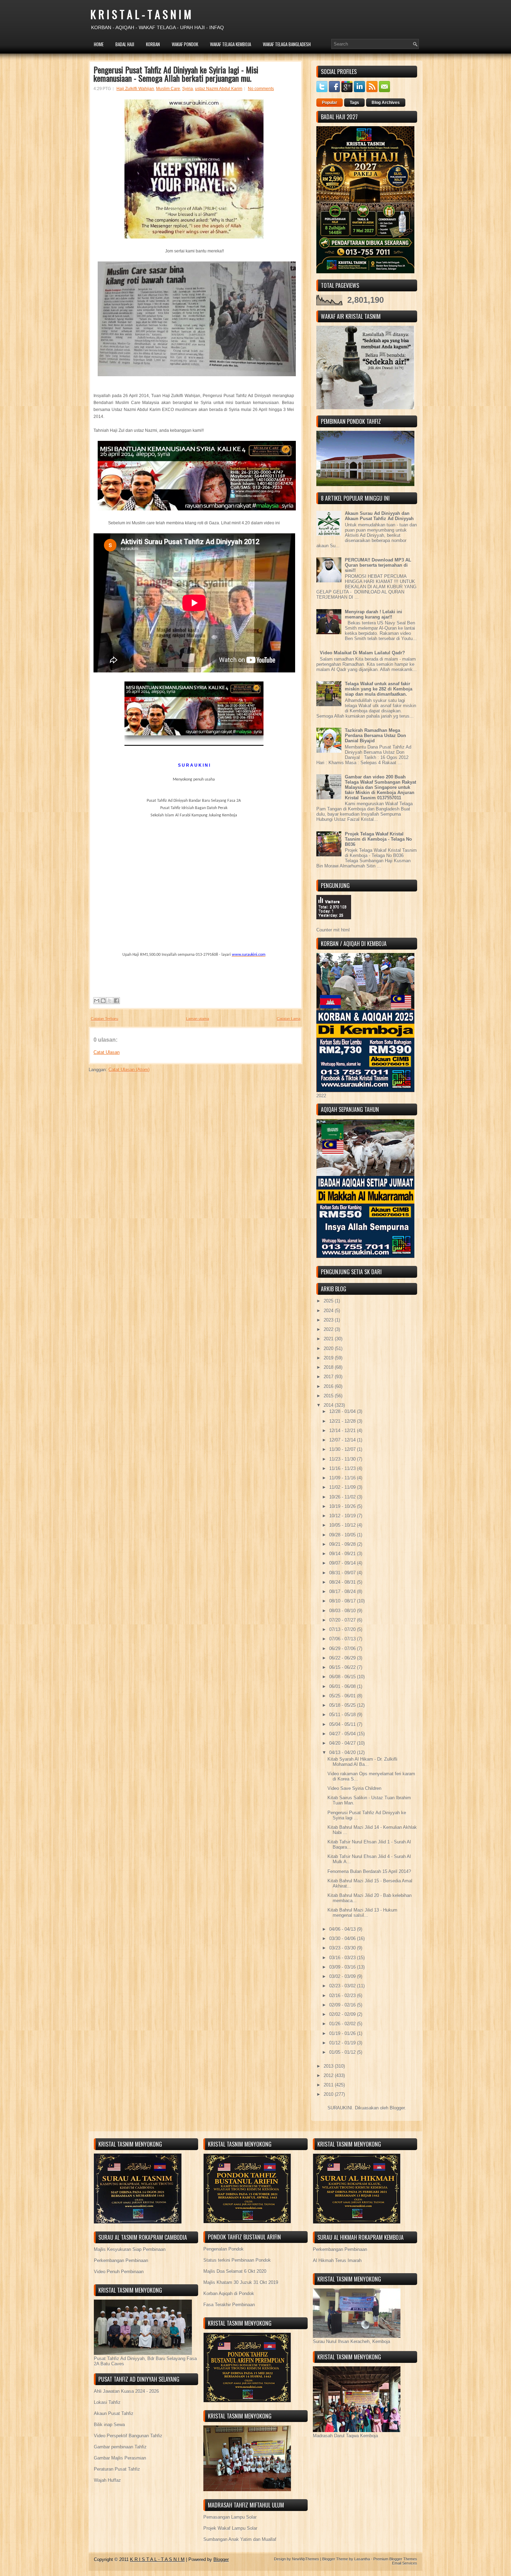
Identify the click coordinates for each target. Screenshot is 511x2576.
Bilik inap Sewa (109, 2425)
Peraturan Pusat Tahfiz (117, 2469)
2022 (329, 1329)
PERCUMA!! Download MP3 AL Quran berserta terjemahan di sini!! (378, 565)
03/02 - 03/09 (343, 1976)
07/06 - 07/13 (343, 1639)
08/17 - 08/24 (343, 1592)
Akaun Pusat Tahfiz (114, 2413)
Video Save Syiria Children (354, 1788)
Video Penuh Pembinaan (119, 2272)
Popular (330, 103)
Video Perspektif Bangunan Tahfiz (128, 2436)
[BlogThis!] (103, 1001)
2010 (329, 2094)
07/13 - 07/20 (343, 1629)
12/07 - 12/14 (343, 1440)
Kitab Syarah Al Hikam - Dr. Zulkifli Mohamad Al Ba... (362, 1762)
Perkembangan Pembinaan (121, 2260)
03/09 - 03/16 (343, 1967)
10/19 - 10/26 (343, 1506)
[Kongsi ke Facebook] (116, 1001)
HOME (99, 44)
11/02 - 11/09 (343, 1487)
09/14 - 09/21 (343, 1554)
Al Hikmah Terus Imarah (337, 2260)
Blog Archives (386, 103)
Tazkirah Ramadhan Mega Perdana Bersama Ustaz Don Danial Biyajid (375, 736)
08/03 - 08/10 (343, 1611)
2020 (329, 1348)
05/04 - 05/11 (343, 1724)
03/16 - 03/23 (343, 1958)
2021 (329, 1339)
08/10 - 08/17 (343, 1601)
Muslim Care (168, 89)
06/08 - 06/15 (343, 1677)
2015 (329, 1396)
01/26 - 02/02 (343, 2024)
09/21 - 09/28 (343, 1544)
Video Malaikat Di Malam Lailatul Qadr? (362, 653)
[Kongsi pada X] (110, 1001)
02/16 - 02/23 (343, 1996)
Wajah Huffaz (107, 2480)
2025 (329, 1301)
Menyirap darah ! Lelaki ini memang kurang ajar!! (374, 614)
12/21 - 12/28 (343, 1421)
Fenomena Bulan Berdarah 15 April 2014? (369, 1871)
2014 (329, 1405)
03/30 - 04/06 (343, 1939)
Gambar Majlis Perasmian (120, 2458)
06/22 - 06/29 (343, 1658)
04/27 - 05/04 (343, 1734)
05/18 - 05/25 (343, 1705)
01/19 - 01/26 (343, 2033)
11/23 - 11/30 (343, 1459)
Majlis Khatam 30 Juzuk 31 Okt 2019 (241, 2282)
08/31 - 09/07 (343, 1573)
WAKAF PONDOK (185, 44)
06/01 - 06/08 (343, 1686)
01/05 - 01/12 (343, 2052)
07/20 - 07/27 (343, 1620)
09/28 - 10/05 (343, 1535)
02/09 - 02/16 (343, 2005)
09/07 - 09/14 (343, 1563)
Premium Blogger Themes (395, 2559)
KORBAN (153, 44)
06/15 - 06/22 (343, 1667)
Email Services (405, 2563)
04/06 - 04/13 (343, 1929)
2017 (329, 1377)
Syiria (188, 89)
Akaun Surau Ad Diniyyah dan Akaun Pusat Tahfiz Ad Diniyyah (379, 516)
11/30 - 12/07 (343, 1449)
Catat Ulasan (107, 1052)
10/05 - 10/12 (343, 1525)
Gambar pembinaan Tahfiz (120, 2447)
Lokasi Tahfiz (107, 2402)
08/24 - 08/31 (343, 1582)
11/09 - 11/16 (343, 1478)
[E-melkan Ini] (97, 1001)
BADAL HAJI (125, 44)
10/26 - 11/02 (343, 1497)
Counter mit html (333, 930)
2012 (329, 2076)
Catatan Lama (289, 1019)
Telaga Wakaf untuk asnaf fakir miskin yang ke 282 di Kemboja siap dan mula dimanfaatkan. (379, 689)
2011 (329, 2085)
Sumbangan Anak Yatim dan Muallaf (240, 2539)
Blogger (397, 2108)
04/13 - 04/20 (343, 1753)
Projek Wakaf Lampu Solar (230, 2528)
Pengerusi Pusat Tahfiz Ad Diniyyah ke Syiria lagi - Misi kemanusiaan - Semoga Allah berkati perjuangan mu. (176, 74)
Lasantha (362, 2559)
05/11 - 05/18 (343, 1715)
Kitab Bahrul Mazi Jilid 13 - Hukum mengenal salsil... (362, 1913)
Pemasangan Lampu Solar (230, 2517)
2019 (329, 1358)
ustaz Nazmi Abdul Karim (219, 89)
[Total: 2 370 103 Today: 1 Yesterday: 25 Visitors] (334, 925)
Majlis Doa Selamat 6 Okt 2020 (235, 2271)
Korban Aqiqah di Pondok (229, 2294)
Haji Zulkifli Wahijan (135, 89)
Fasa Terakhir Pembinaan (229, 2305)
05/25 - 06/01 (343, 1696)
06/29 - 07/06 (343, 1649)
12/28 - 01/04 (343, 1411)
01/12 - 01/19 (343, 2043)
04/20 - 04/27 (343, 1743)
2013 (329, 2066)
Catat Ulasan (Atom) (129, 1070)
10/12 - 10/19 (343, 1516)
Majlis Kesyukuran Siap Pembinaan (130, 2249)
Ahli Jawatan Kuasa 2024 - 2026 (126, 2391)
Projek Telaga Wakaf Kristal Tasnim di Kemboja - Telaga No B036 (378, 839)
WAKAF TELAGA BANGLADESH (287, 44)
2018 (329, 1367)
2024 (329, 1311)
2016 (329, 1386)
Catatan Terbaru (104, 1019)
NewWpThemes (306, 2559)
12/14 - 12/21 (343, 1431)
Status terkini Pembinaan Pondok (237, 2260)
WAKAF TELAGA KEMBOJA (230, 44)
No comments (261, 89)
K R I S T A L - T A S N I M (141, 14)
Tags (354, 103)
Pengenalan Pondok (224, 2249)
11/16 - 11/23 (343, 1468)
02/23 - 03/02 (343, 1986)
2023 (329, 1320)
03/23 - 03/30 (343, 1948)
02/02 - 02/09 (343, 2014)
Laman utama (197, 1019)
